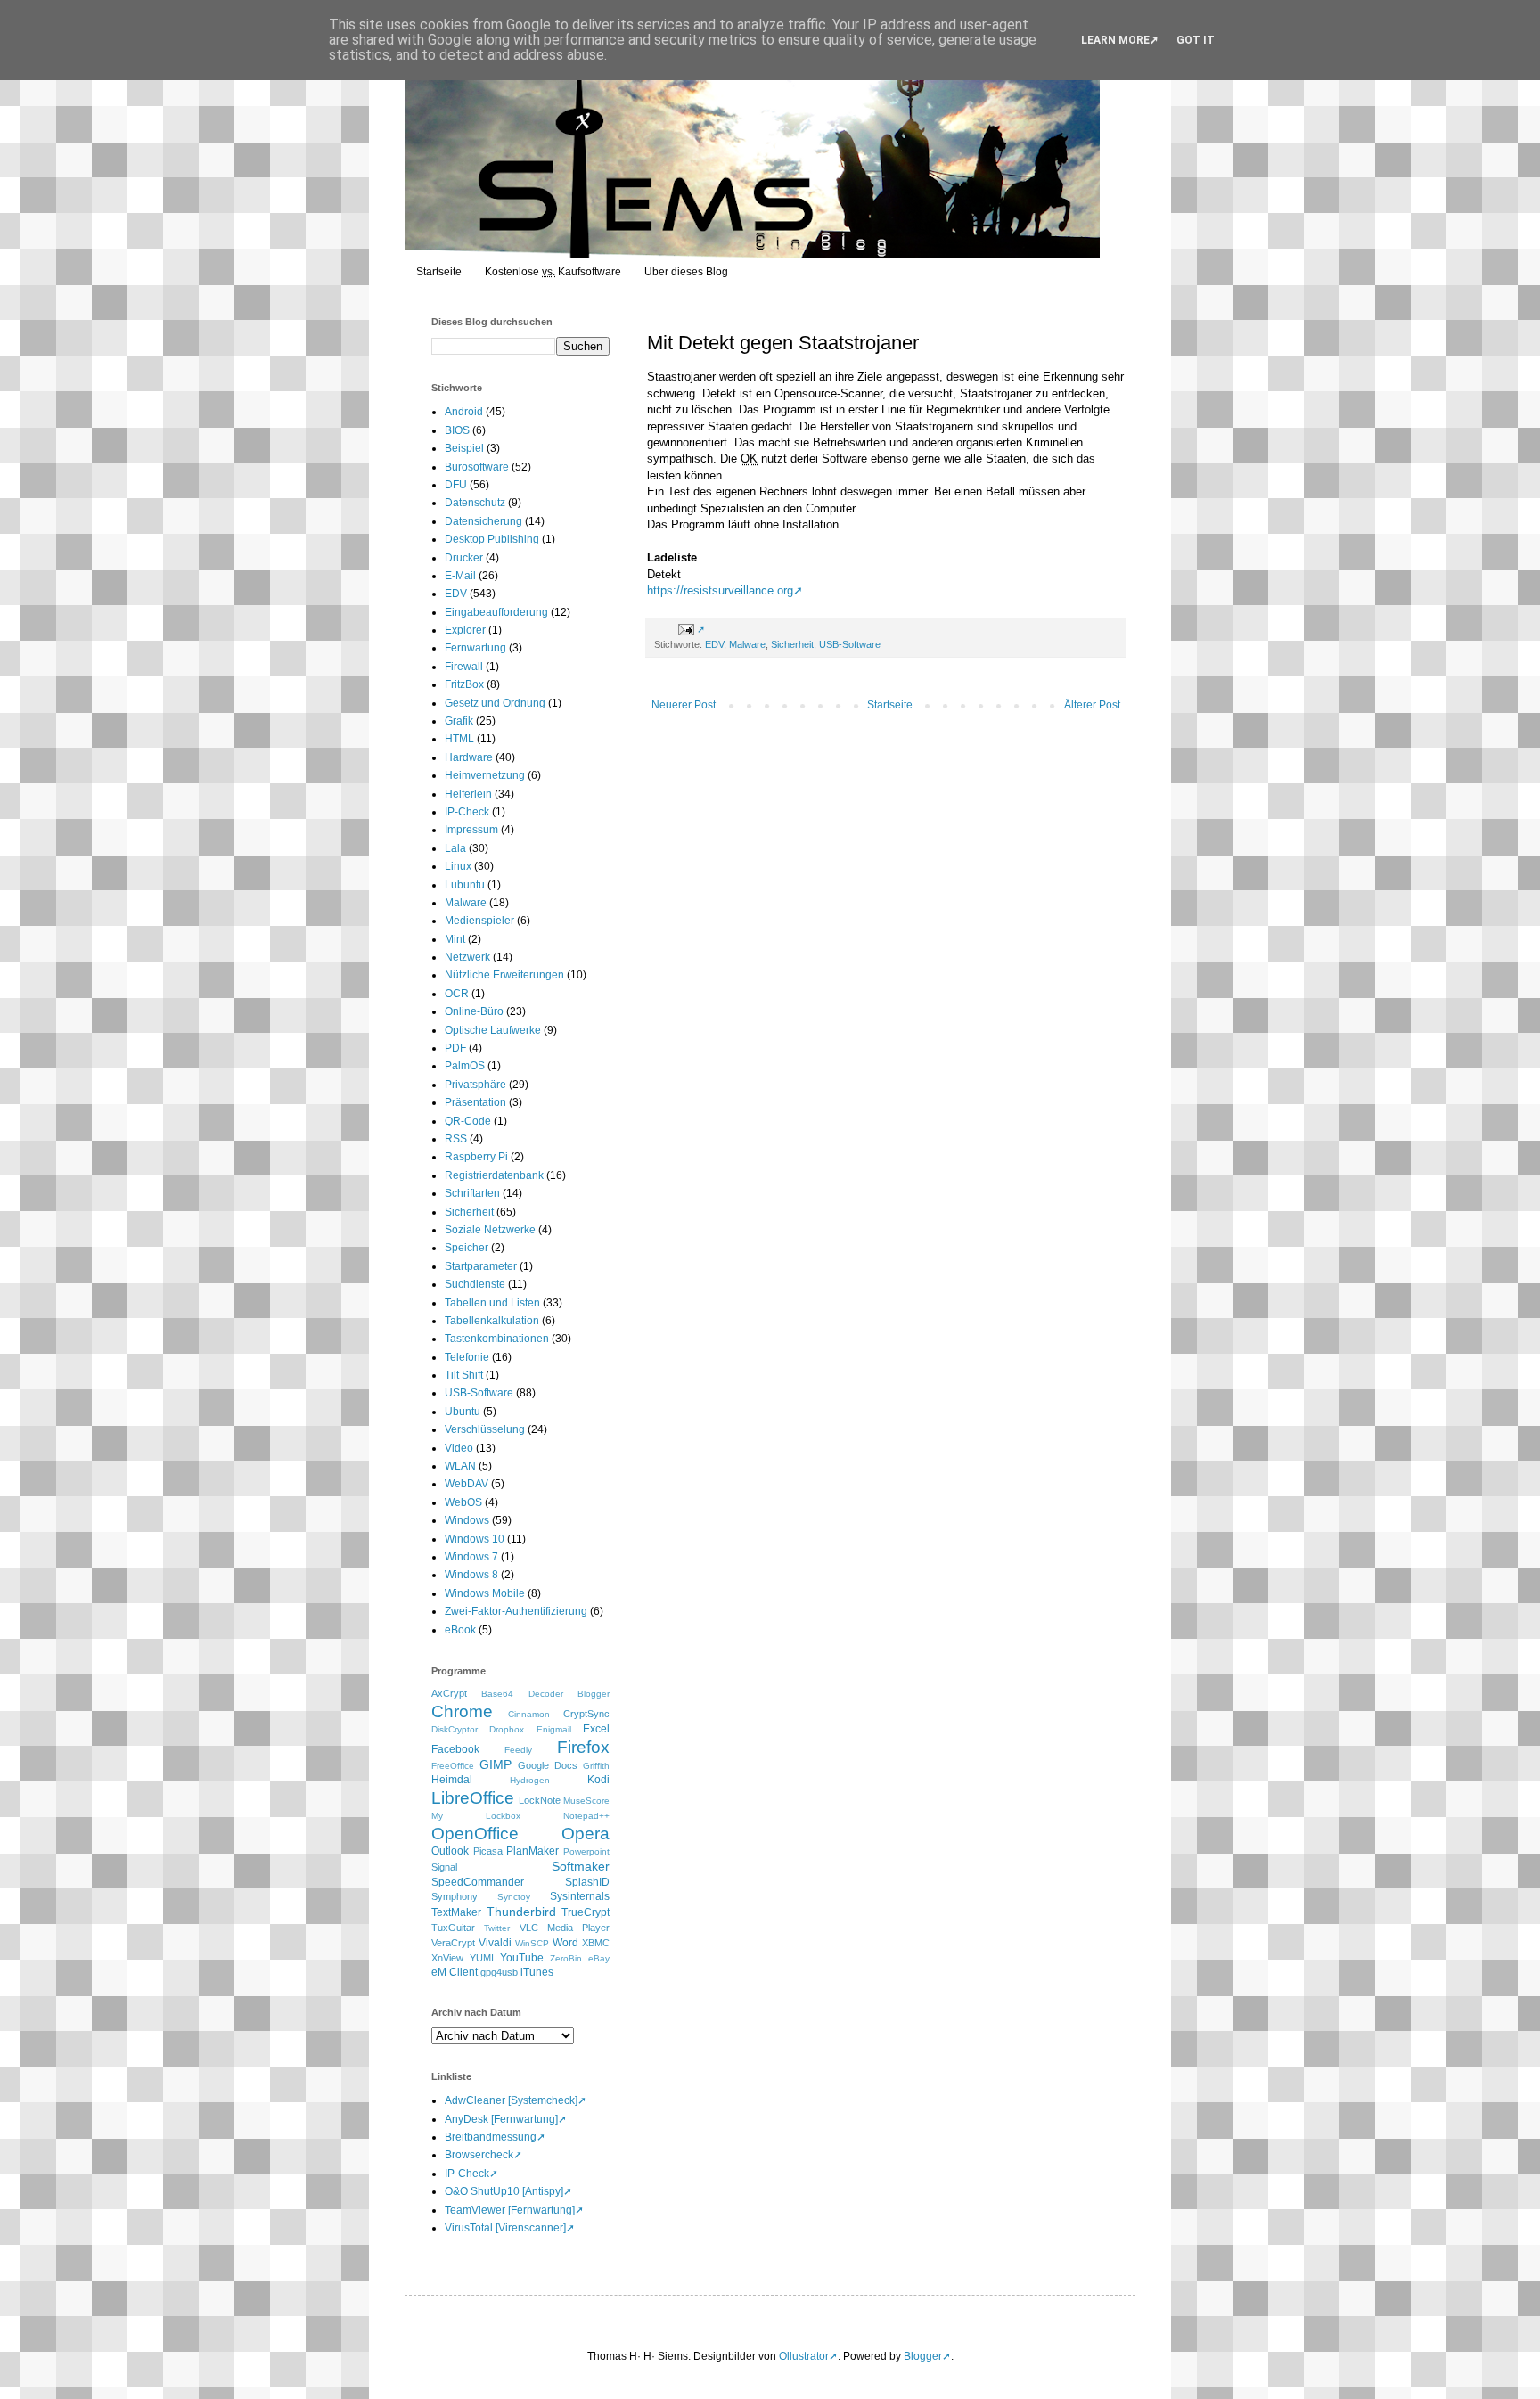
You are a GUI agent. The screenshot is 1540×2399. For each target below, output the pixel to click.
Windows (467, 1520)
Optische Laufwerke (493, 1030)
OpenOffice (475, 1834)
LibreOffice (473, 1798)
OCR (457, 994)
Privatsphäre (475, 1085)
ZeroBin (566, 1958)
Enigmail (554, 1729)
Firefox (583, 1747)
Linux (458, 866)
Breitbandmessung (491, 2137)
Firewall (464, 667)
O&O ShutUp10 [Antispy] (504, 2191)
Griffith (596, 1766)
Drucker (464, 558)
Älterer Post (1092, 705)
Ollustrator (804, 2356)
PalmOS (465, 1066)
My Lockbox (476, 1816)
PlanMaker (532, 1851)
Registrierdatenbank (494, 1175)
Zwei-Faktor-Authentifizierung (516, 1611)
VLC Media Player (565, 1928)
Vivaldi (495, 1943)
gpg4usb (499, 1972)
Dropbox (507, 1729)
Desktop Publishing (492, 539)
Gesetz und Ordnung (495, 703)
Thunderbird (521, 1912)
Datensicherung (483, 521)
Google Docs (548, 1765)
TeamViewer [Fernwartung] (510, 2210)
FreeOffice (453, 1766)
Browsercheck (479, 2155)
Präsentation (475, 1102)
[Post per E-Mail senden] (689, 629)
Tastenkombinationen (497, 1339)
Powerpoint (586, 1851)
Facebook (455, 1749)
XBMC (596, 1943)
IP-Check (467, 812)
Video (459, 1448)
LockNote (540, 1800)
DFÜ (456, 485)
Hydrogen (530, 1780)
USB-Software (850, 644)
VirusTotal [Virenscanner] (505, 2228)
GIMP (496, 1764)
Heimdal (452, 1780)
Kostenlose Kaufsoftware (553, 272)
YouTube (522, 1958)
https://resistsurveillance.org (720, 590)
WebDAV (467, 1484)
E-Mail (460, 576)
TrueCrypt (586, 1912)
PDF (455, 1048)
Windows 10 (475, 1539)
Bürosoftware (477, 467)
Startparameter (481, 1266)
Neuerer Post (684, 705)
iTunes (537, 1972)
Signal (444, 1867)
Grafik (459, 721)
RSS (456, 1139)
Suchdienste (475, 1284)
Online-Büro (474, 1011)
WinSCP (532, 1943)
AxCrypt (449, 1693)
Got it (1196, 40)
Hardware (469, 757)
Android (464, 412)
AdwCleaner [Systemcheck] (511, 2100)
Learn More (1115, 40)
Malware (747, 644)
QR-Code (468, 1121)
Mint (455, 939)
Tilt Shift (464, 1375)
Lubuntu (465, 885)
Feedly (518, 1750)
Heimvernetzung (485, 775)
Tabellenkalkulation (492, 1321)
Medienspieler (479, 921)
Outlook (450, 1851)
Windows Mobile (485, 1593)
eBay (599, 1958)
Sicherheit (792, 644)
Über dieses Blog (686, 272)
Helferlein (468, 794)
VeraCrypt (453, 1943)
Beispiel (464, 448)
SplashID (587, 1882)
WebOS (463, 1502)
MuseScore (586, 1801)
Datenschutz (475, 503)
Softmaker (581, 1866)
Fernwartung (475, 648)
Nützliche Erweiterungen (504, 975)
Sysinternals (580, 1896)
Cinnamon (529, 1714)
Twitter (497, 1928)
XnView (447, 1958)
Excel (596, 1729)
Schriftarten (472, 1193)
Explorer (465, 630)
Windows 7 (471, 1557)
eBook (460, 1630)
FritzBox (464, 684)
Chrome (462, 1711)
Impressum (471, 830)
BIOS (457, 430)
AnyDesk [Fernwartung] (501, 2119)
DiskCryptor (455, 1729)
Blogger (594, 1694)
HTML (459, 739)
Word (565, 1943)
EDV (714, 644)
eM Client (455, 1972)
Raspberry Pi (476, 1157)
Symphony (455, 1896)
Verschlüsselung (485, 1429)
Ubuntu (463, 1412)
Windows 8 (471, 1575)
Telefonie (467, 1357)
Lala (455, 848)
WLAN (460, 1466)
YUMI (482, 1958)
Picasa (488, 1851)
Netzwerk (467, 957)
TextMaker (456, 1912)
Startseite (439, 272)
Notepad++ (586, 1816)
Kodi (598, 1780)
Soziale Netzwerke (490, 1230)
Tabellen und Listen (492, 1303)
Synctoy (514, 1897)
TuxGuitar (453, 1928)
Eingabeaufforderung (496, 612)
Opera (586, 1834)
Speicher (467, 1248)
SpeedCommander (478, 1882)
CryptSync (586, 1714)
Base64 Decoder (522, 1694)
